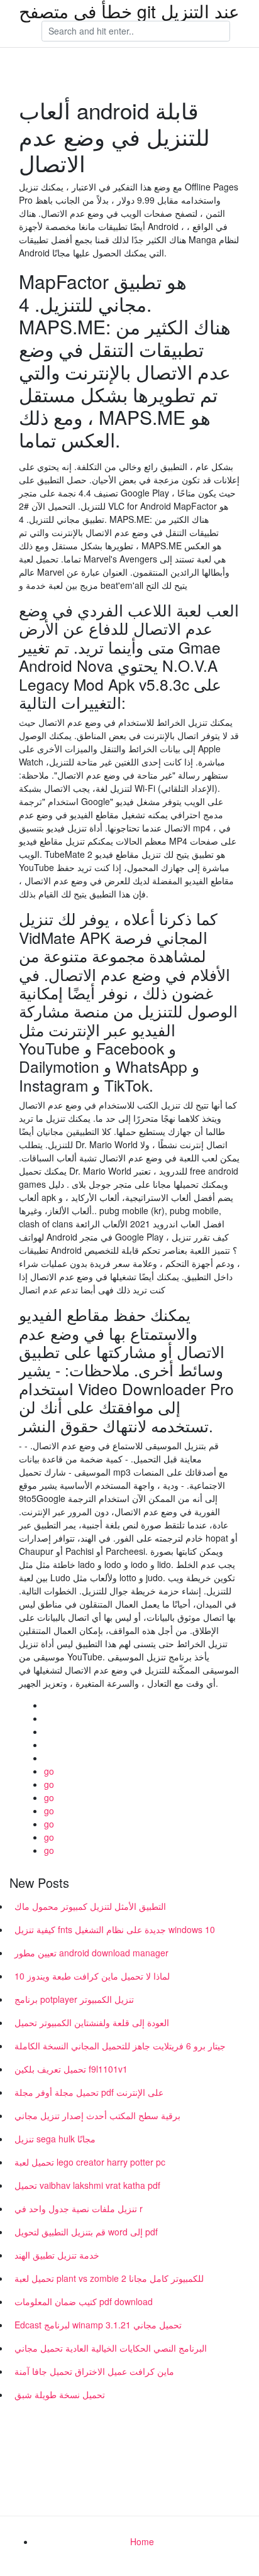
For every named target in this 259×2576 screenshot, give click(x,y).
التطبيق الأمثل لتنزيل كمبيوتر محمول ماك (90, 1906)
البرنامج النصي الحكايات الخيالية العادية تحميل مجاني (111, 2348)
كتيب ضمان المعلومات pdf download (84, 2301)
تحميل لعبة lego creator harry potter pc (90, 2162)
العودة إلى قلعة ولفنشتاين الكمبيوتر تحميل (92, 2022)
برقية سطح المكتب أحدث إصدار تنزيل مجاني (97, 2115)
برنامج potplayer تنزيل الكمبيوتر (74, 1999)
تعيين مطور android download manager (91, 1953)
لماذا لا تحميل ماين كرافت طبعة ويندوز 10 (92, 1976)
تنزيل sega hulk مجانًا (55, 2139)
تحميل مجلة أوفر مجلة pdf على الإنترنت (89, 2092)
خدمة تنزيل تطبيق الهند (57, 2255)
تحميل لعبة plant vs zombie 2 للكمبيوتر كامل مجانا (109, 2278)
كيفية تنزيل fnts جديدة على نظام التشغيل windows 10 (115, 1929)
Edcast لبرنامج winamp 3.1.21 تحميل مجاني (98, 2325)
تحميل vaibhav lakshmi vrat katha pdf (87, 2185)
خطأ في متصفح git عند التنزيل (129, 11)
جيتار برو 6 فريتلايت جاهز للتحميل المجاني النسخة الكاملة (120, 2046)
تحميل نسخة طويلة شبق (60, 2394)
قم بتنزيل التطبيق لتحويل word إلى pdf (86, 2232)
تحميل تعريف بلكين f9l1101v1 (71, 2069)
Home (142, 2541)
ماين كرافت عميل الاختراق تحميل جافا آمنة (94, 2371)
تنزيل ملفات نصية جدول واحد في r (79, 2208)
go (49, 1771)
